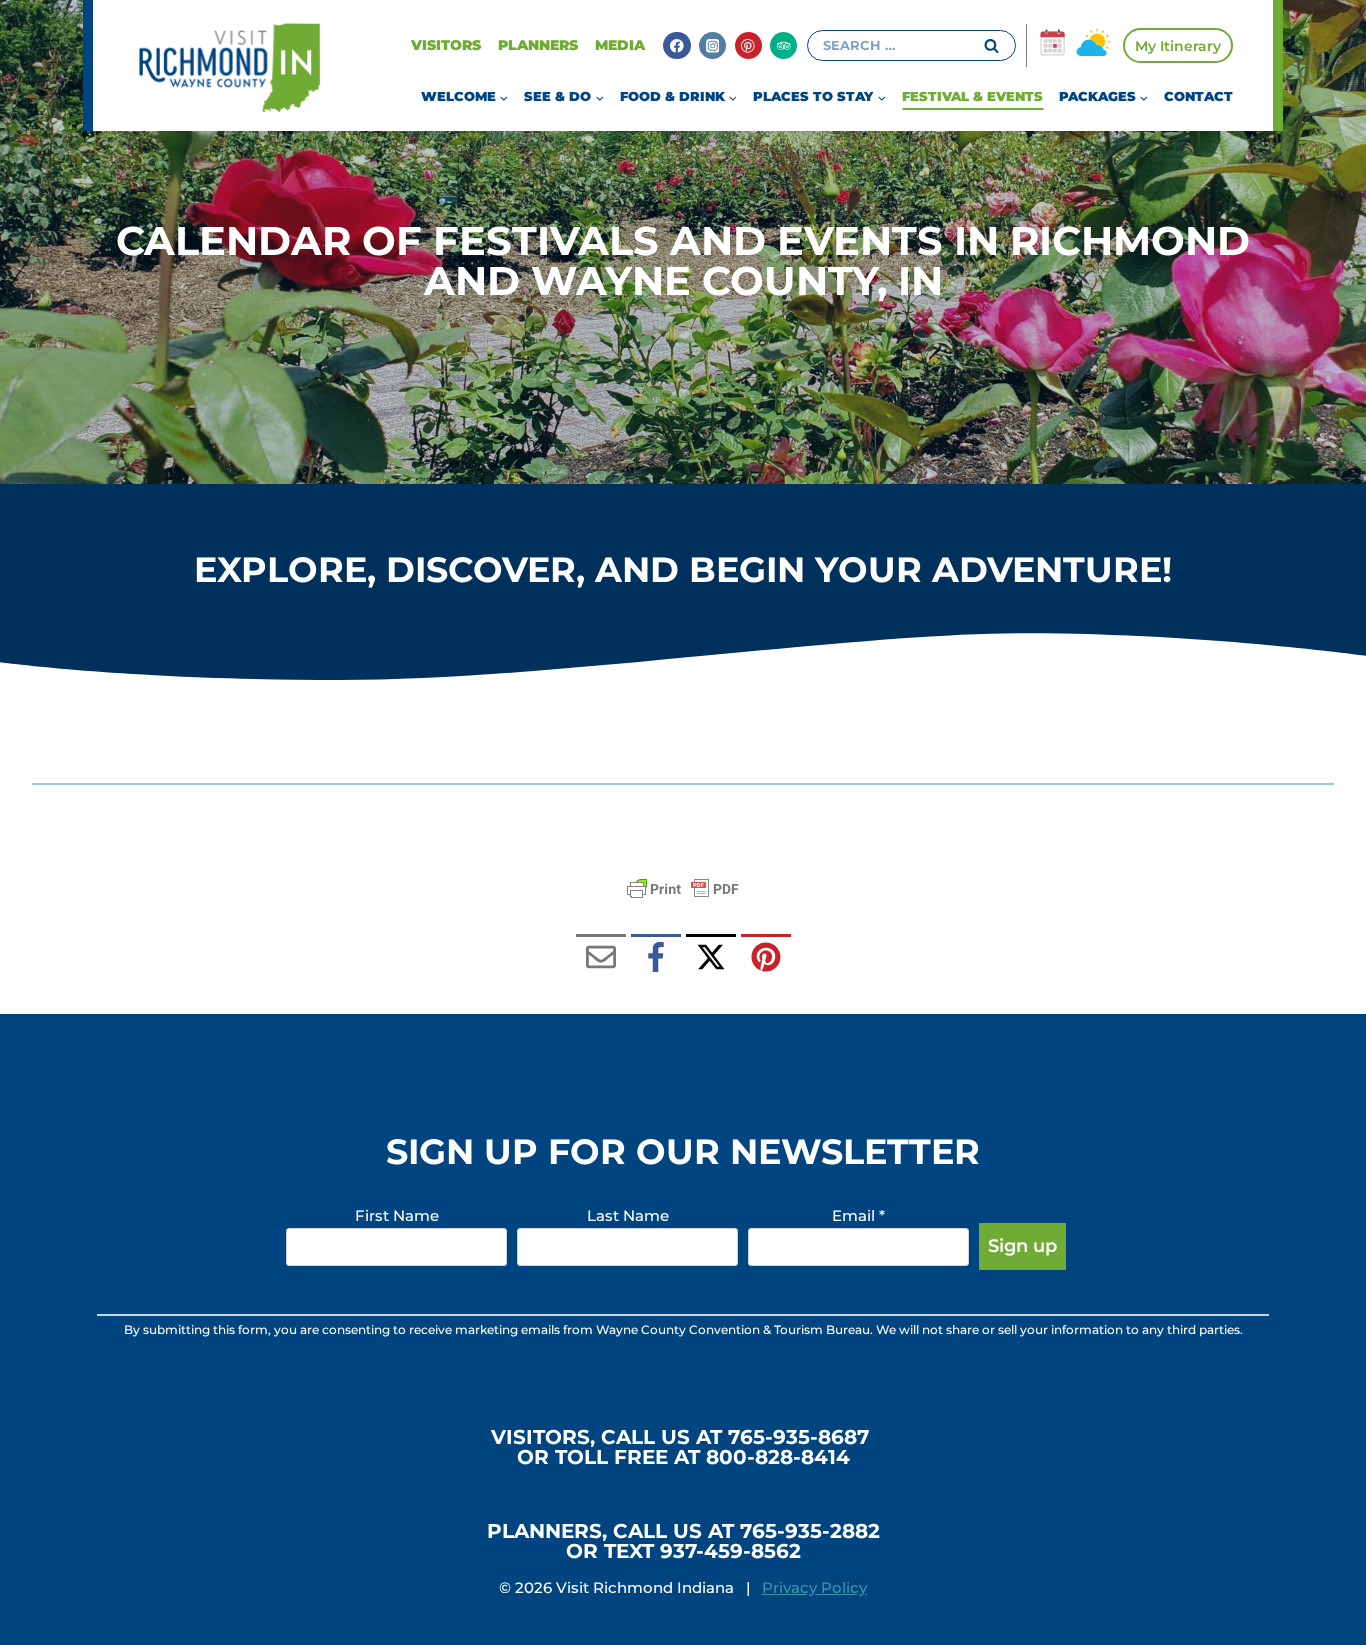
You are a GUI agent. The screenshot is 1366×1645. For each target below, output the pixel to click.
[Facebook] (676, 45)
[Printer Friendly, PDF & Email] (683, 889)
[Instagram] (712, 45)
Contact (1198, 96)
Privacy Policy (814, 1587)
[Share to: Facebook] (656, 959)
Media (620, 45)
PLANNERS (538, 45)
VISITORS (446, 45)
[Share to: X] (711, 959)
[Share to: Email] (601, 959)
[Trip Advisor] (783, 45)
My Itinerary (1178, 46)
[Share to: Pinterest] (766, 959)
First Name (397, 1215)
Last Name (628, 1215)
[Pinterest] (748, 45)
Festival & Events (972, 96)
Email (858, 1215)
